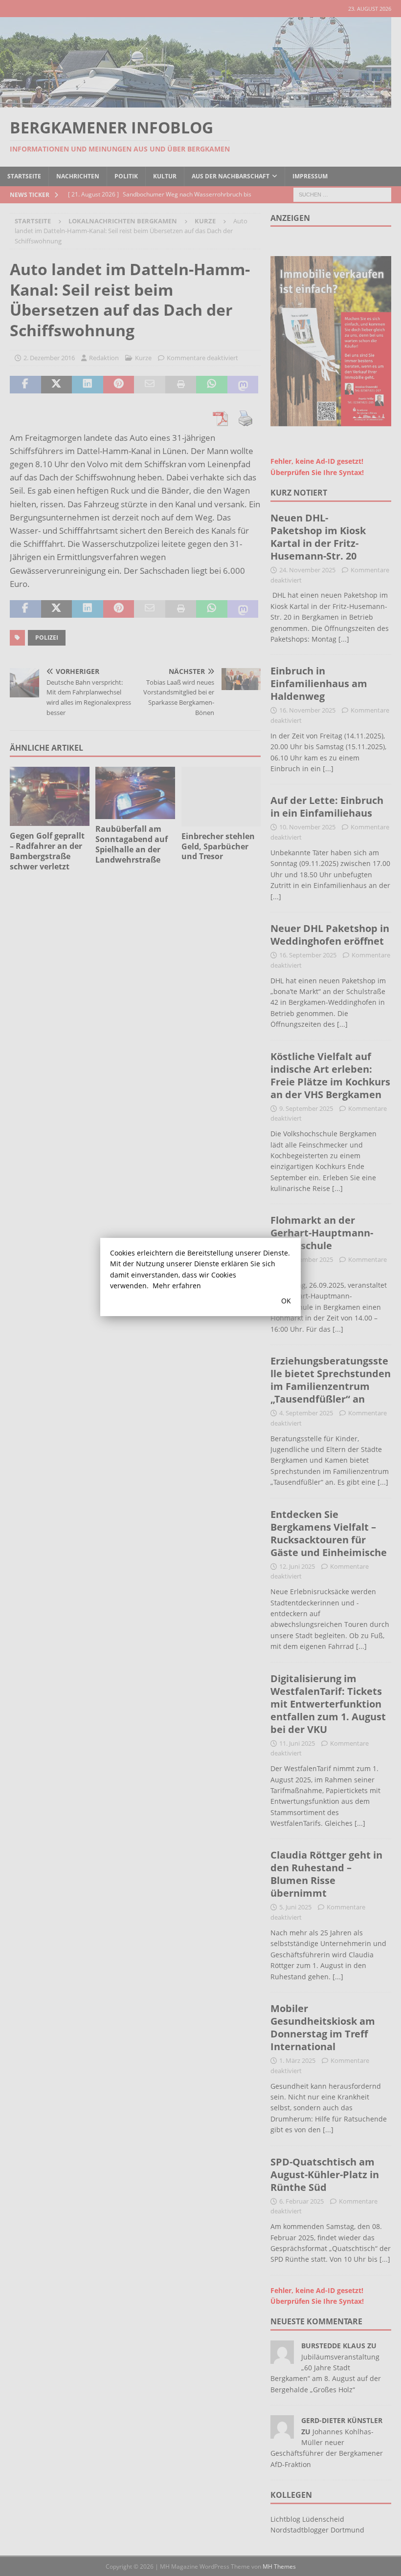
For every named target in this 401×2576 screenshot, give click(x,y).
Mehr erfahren (177, 1286)
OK (286, 1301)
